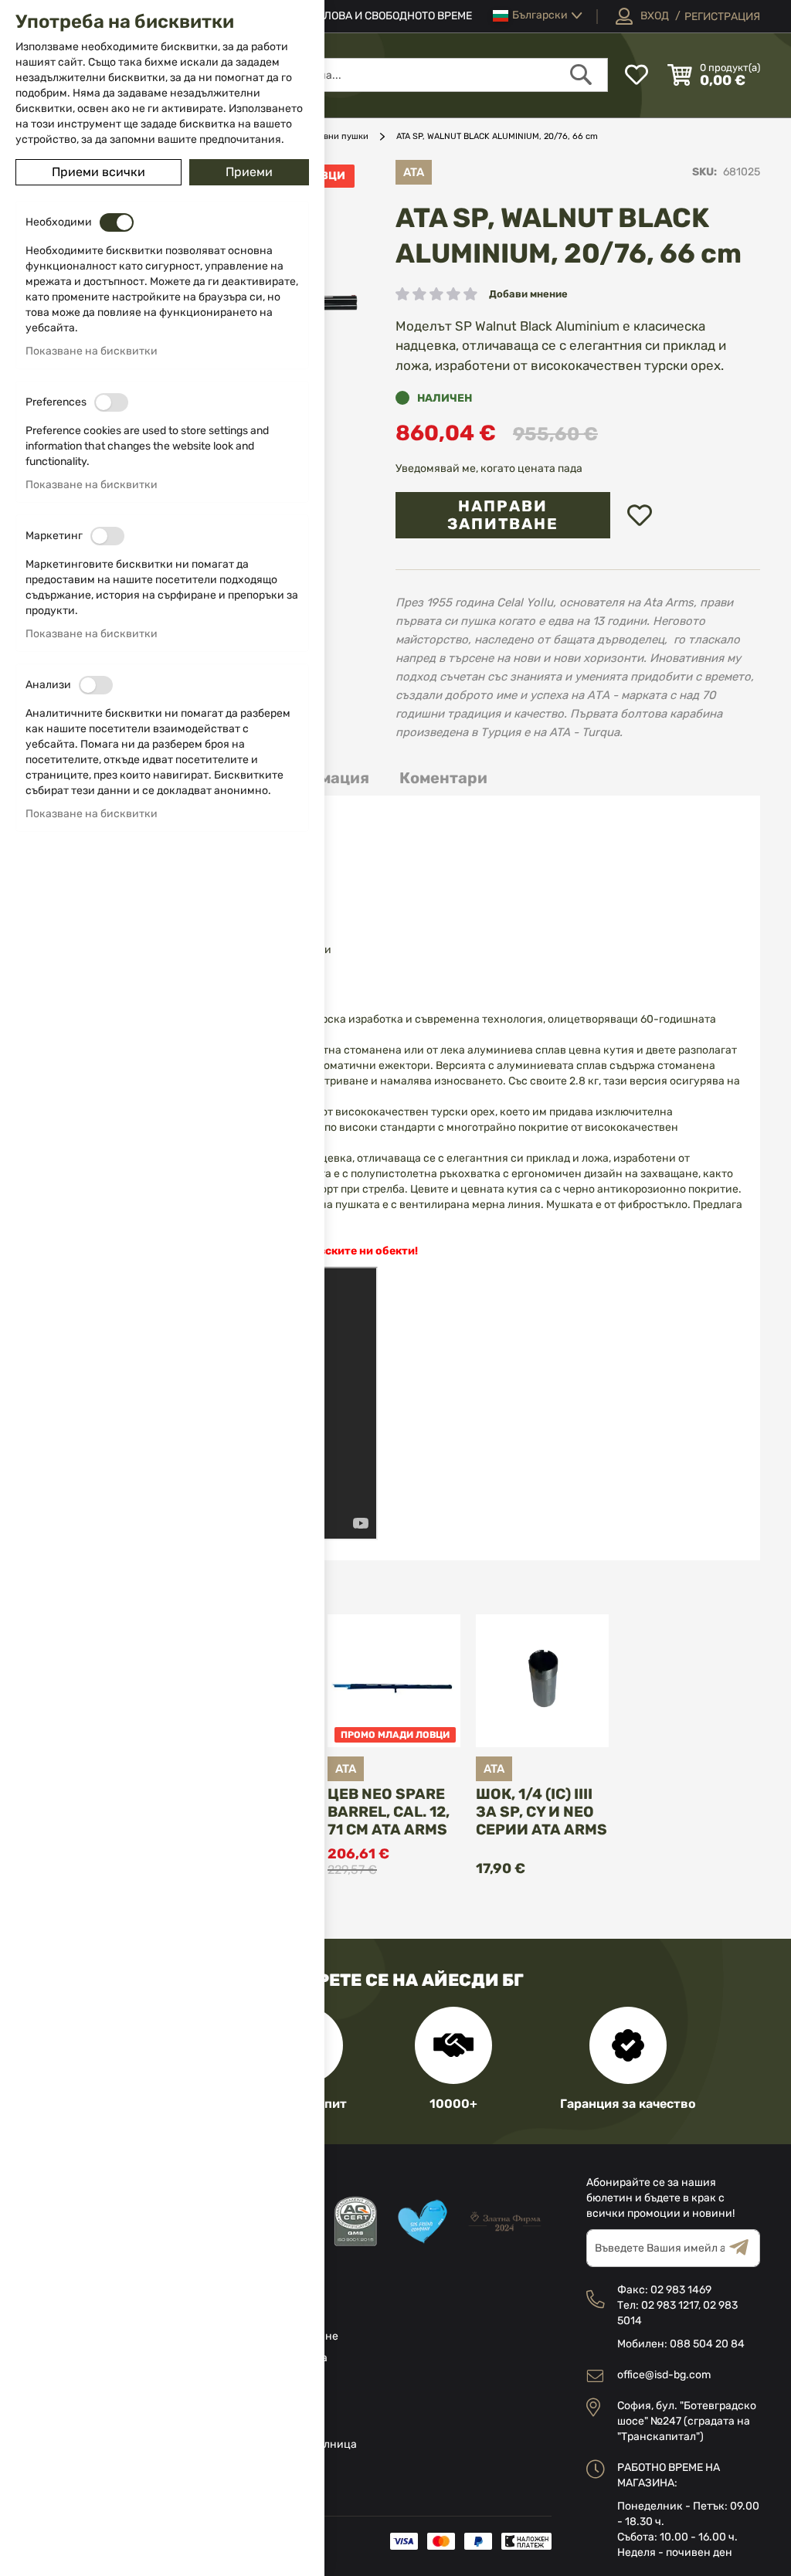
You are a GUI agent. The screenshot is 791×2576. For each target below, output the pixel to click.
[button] (538, 16)
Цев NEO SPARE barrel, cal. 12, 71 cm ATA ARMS (389, 1812)
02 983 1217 (670, 2305)
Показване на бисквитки (92, 351)
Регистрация (722, 17)
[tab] (443, 778)
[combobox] (401, 75)
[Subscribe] (745, 2248)
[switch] (117, 222)
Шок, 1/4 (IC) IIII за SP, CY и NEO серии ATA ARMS (541, 1812)
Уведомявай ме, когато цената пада (489, 468)
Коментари (443, 778)
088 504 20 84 (707, 2344)
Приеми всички (98, 172)
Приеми (249, 172)
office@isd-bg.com (664, 2375)
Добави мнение (528, 294)
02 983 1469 (681, 2290)
